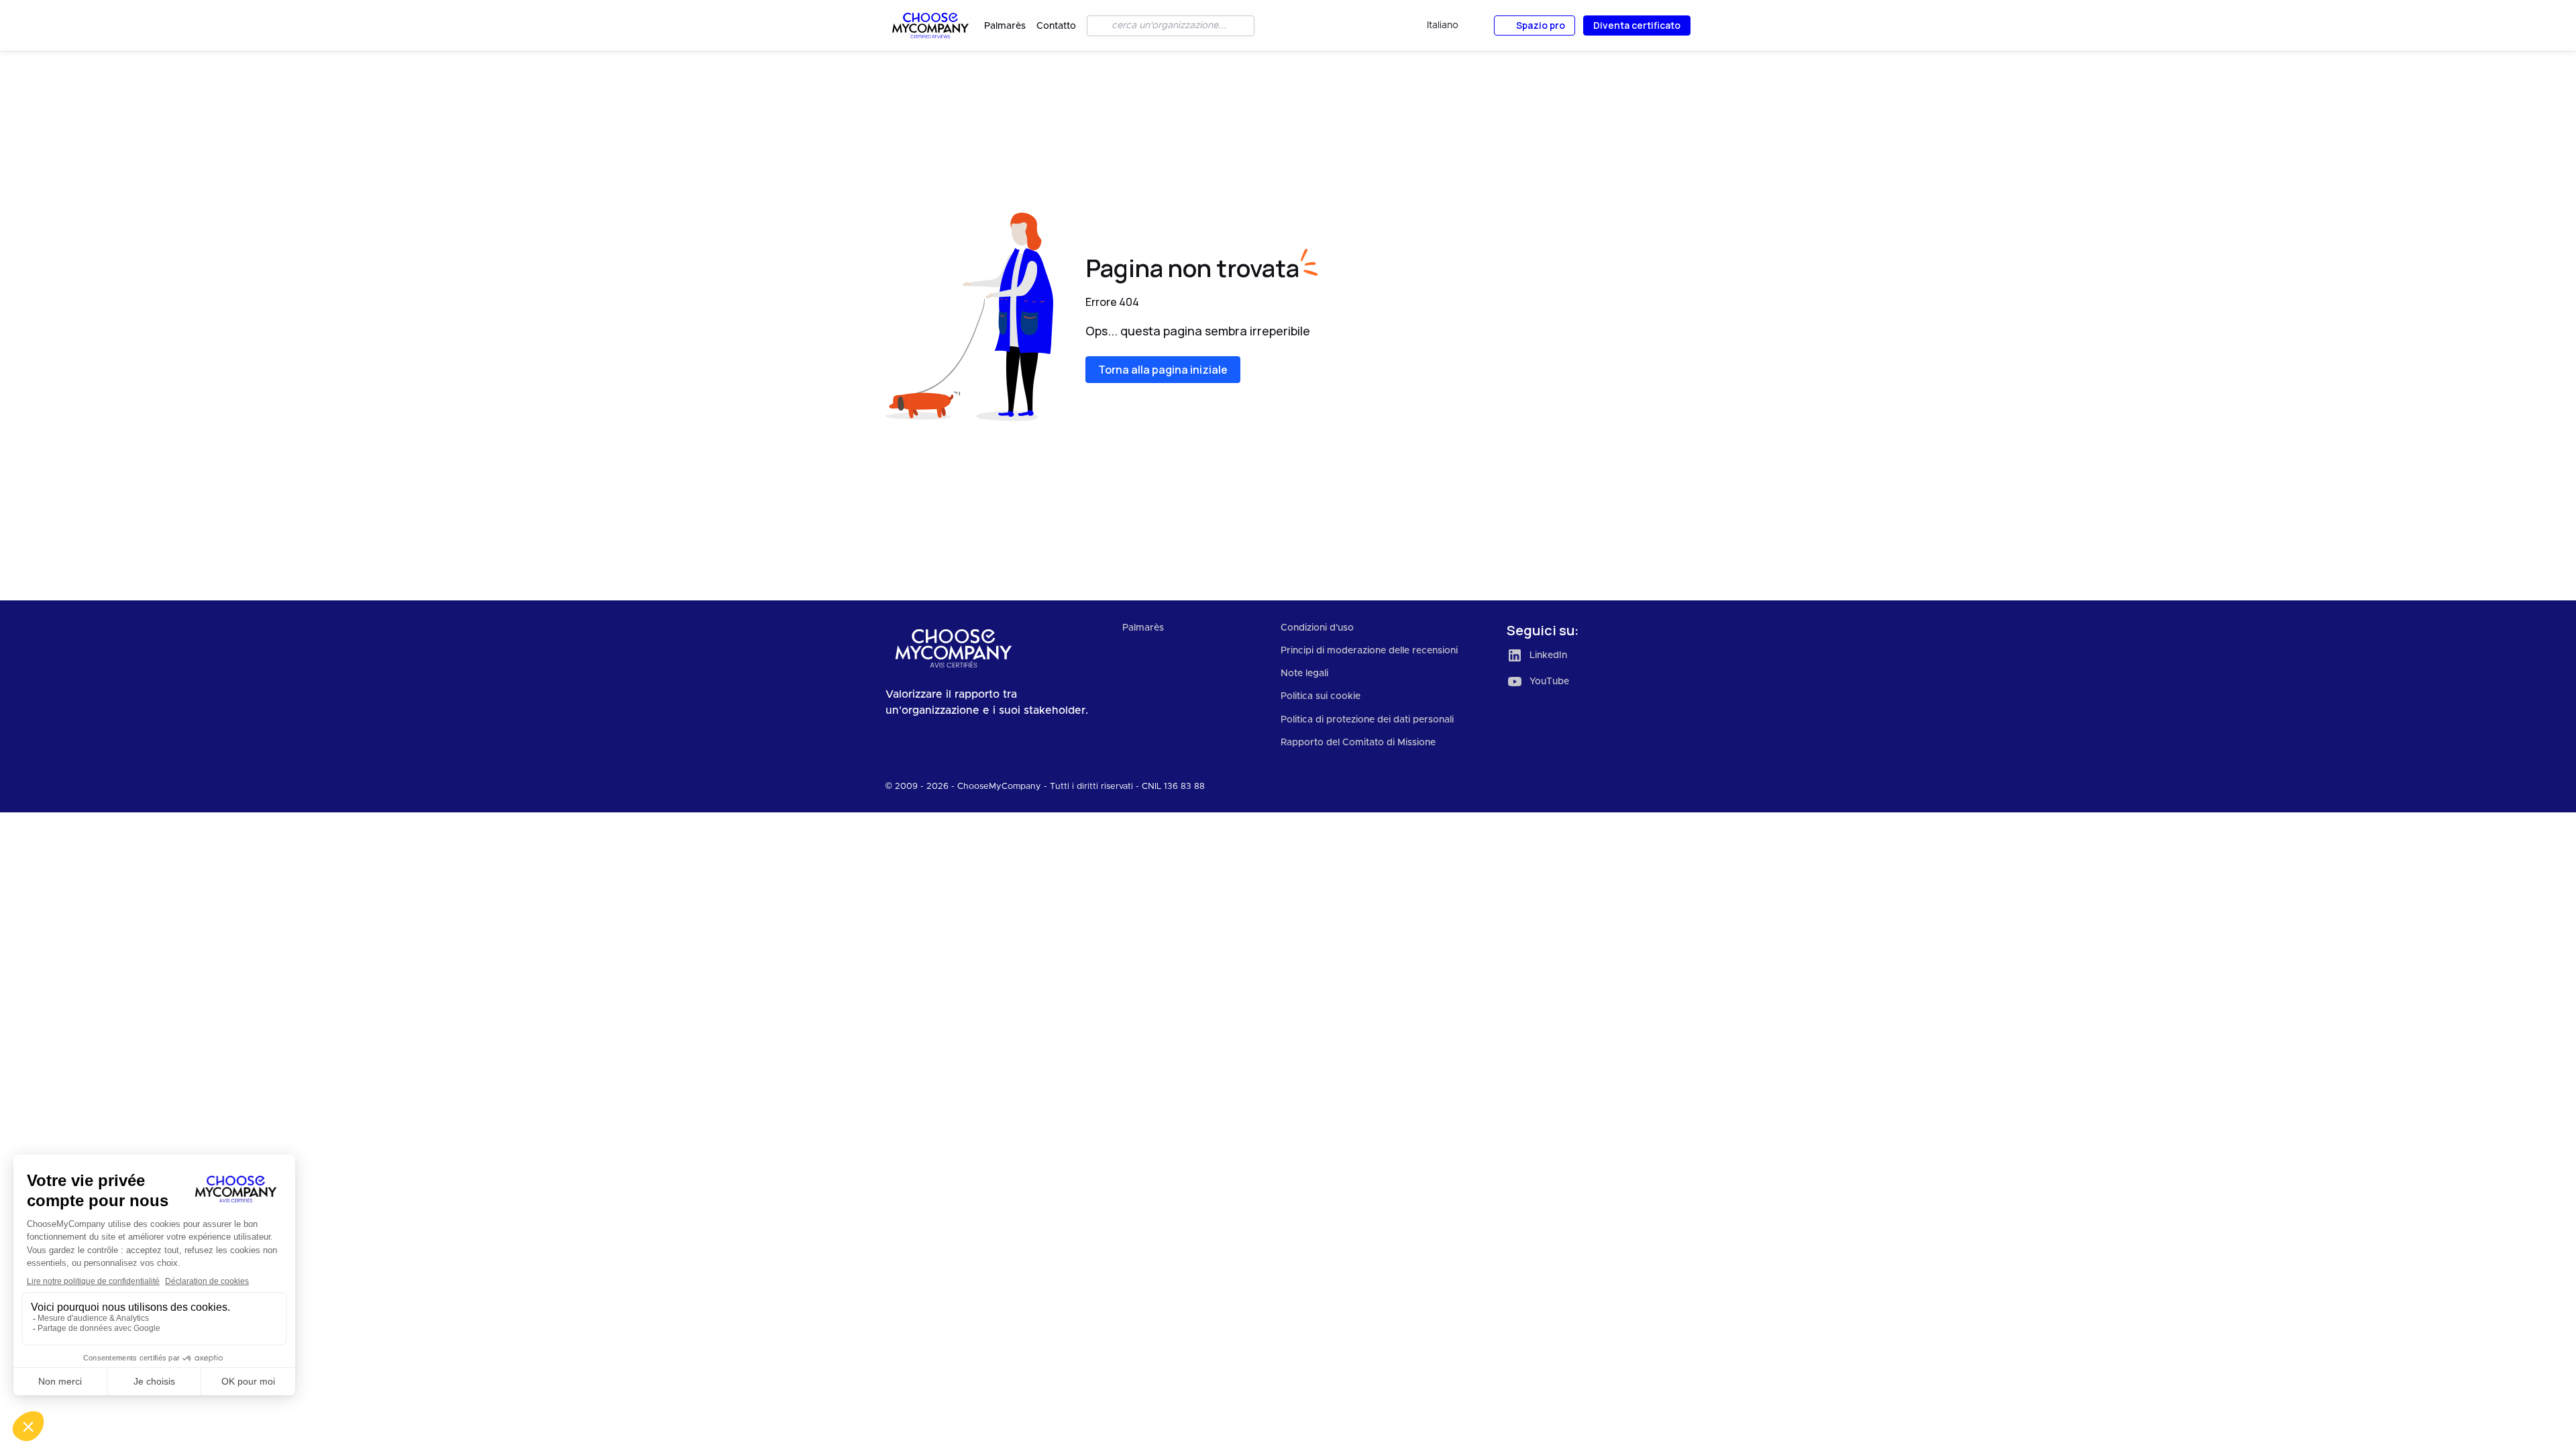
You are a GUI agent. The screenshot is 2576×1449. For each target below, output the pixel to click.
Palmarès (1005, 26)
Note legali (1304, 674)
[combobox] (1452, 26)
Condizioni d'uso (1317, 628)
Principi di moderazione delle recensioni (1369, 651)
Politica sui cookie (1321, 696)
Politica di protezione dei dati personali (1367, 720)
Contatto (1056, 26)
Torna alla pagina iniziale (1163, 370)
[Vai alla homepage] (929, 25)
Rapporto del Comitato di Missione (1358, 743)
